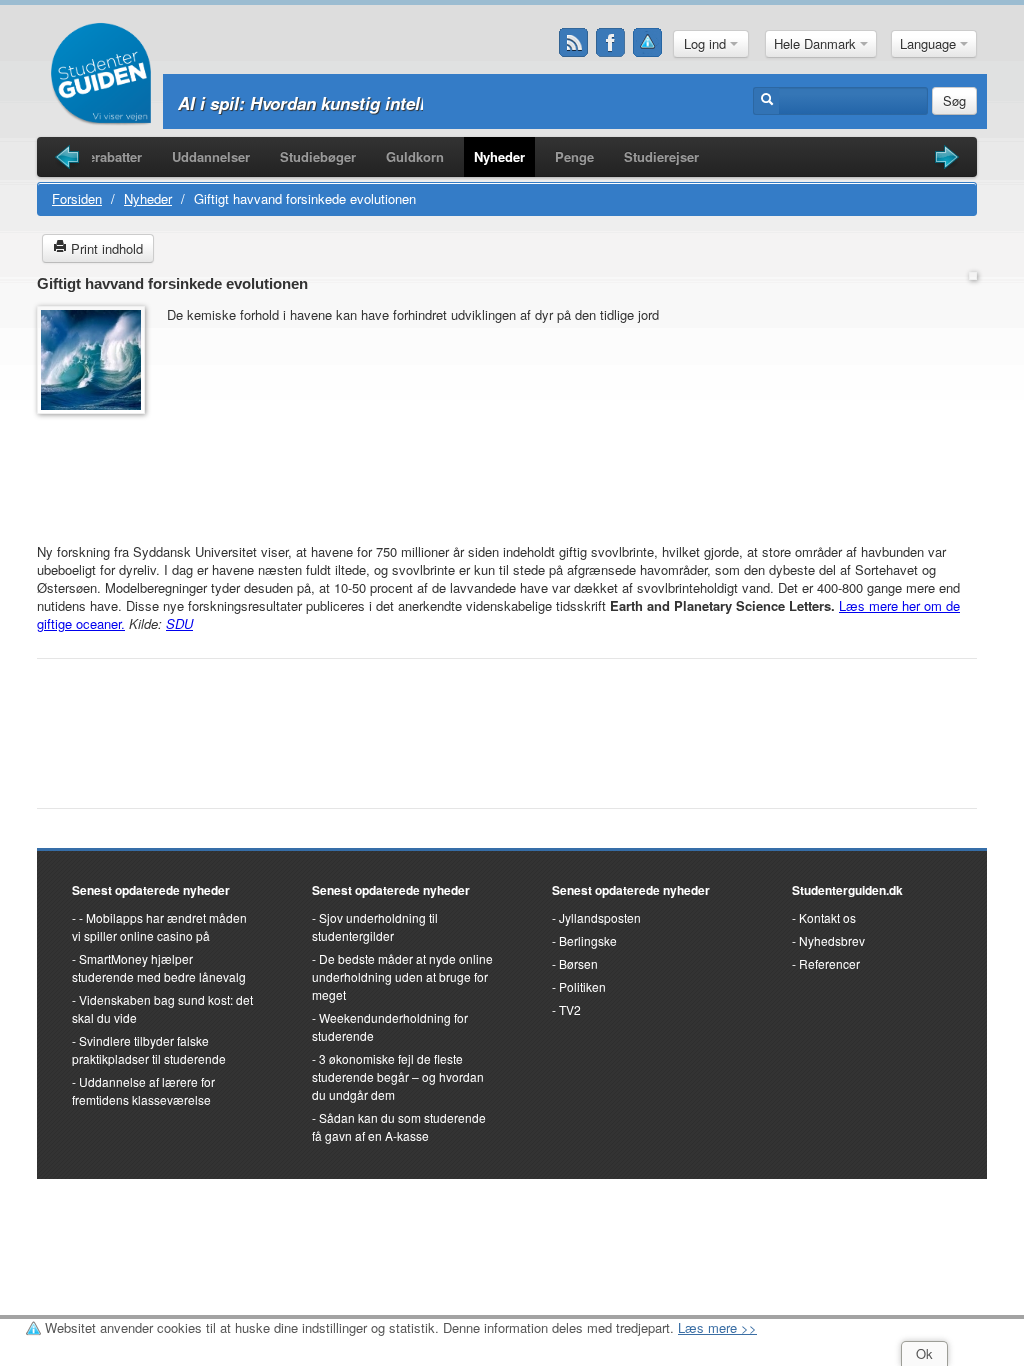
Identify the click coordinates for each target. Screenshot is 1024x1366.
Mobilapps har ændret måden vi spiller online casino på (159, 926)
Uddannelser (211, 156)
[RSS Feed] (574, 43)
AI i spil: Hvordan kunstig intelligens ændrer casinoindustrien (423, 103)
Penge (574, 156)
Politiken (582, 986)
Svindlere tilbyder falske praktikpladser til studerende (149, 1049)
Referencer (829, 963)
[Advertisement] (97, 469)
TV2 (570, 1009)
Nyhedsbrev (832, 940)
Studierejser (661, 156)
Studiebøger (318, 156)
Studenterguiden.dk (847, 890)
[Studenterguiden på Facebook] (611, 43)
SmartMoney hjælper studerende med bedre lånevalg (159, 967)
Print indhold (105, 248)
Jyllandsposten (600, 917)
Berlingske (588, 940)
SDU (179, 623)
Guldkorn (415, 156)
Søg (954, 100)
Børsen (578, 963)
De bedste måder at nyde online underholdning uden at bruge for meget (402, 976)
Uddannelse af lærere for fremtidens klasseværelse (143, 1090)
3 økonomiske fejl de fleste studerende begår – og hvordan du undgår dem (398, 1076)
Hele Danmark (817, 43)
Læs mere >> (717, 1327)
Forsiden (77, 198)
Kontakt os (827, 917)
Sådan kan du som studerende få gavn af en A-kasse (399, 1126)
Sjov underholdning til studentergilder (375, 926)
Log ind (707, 43)
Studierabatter (98, 156)
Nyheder (499, 156)
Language (930, 43)
